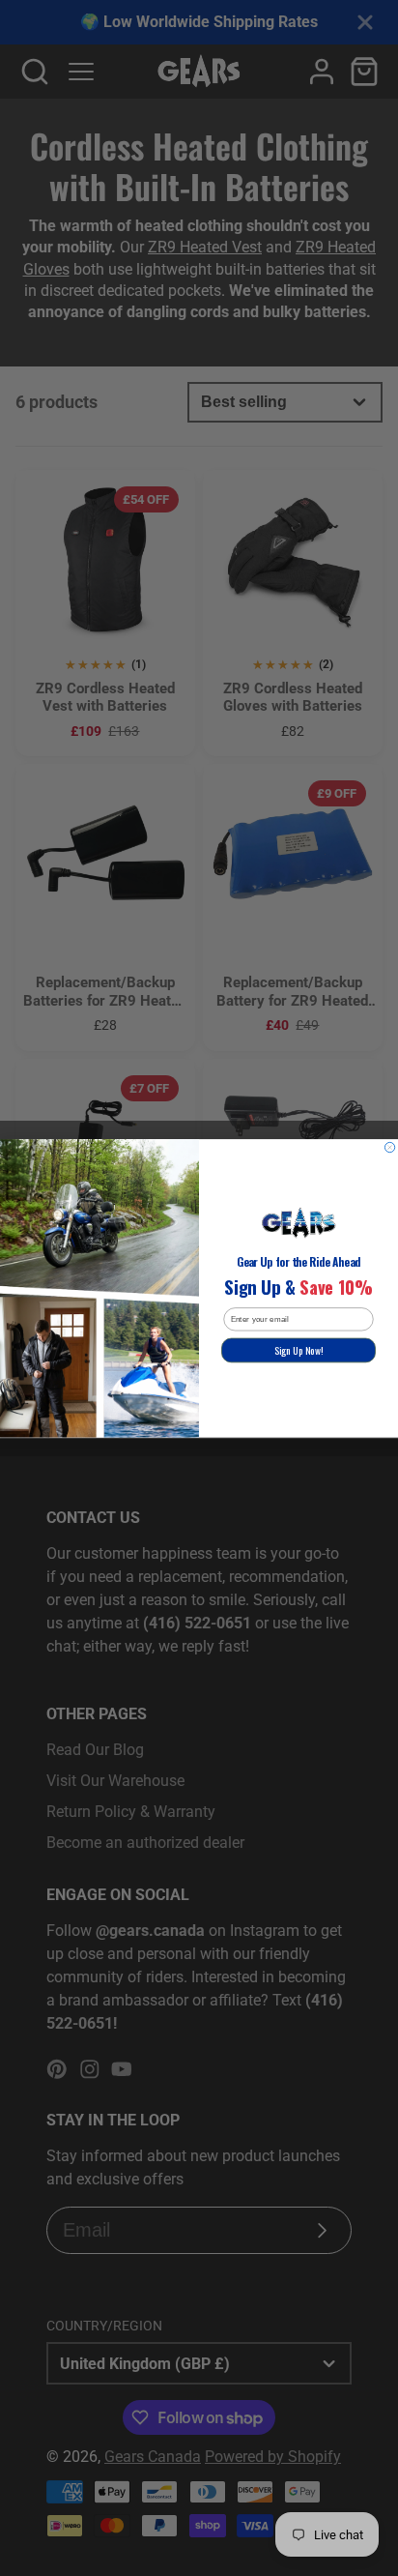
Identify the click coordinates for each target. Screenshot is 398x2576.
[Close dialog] (389, 1147)
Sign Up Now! (298, 1350)
